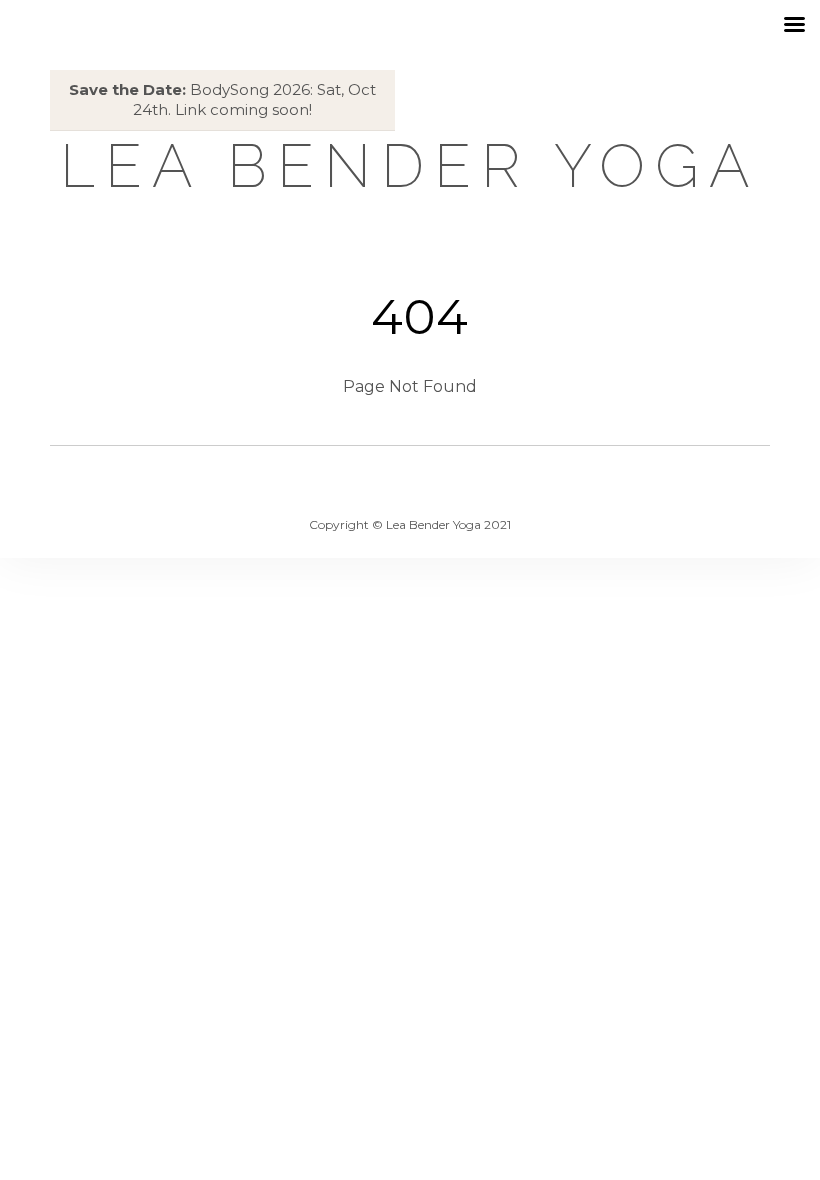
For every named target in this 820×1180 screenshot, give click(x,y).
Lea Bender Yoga (410, 166)
